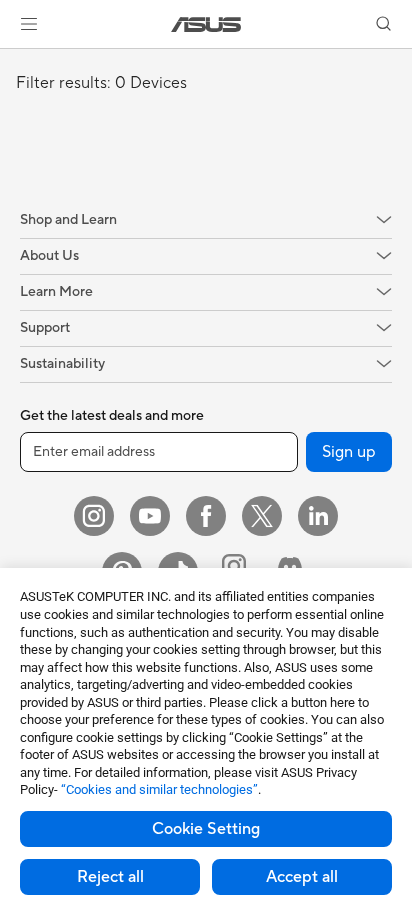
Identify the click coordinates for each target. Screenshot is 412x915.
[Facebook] (206, 516)
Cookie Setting (206, 829)
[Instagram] (94, 516)
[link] (206, 24)
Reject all (110, 877)
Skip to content (12, 61)
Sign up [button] (349, 452)
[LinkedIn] (318, 516)
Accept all (302, 877)
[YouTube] (150, 516)
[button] (29, 24)
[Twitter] (262, 516)
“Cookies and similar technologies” (159, 789)
